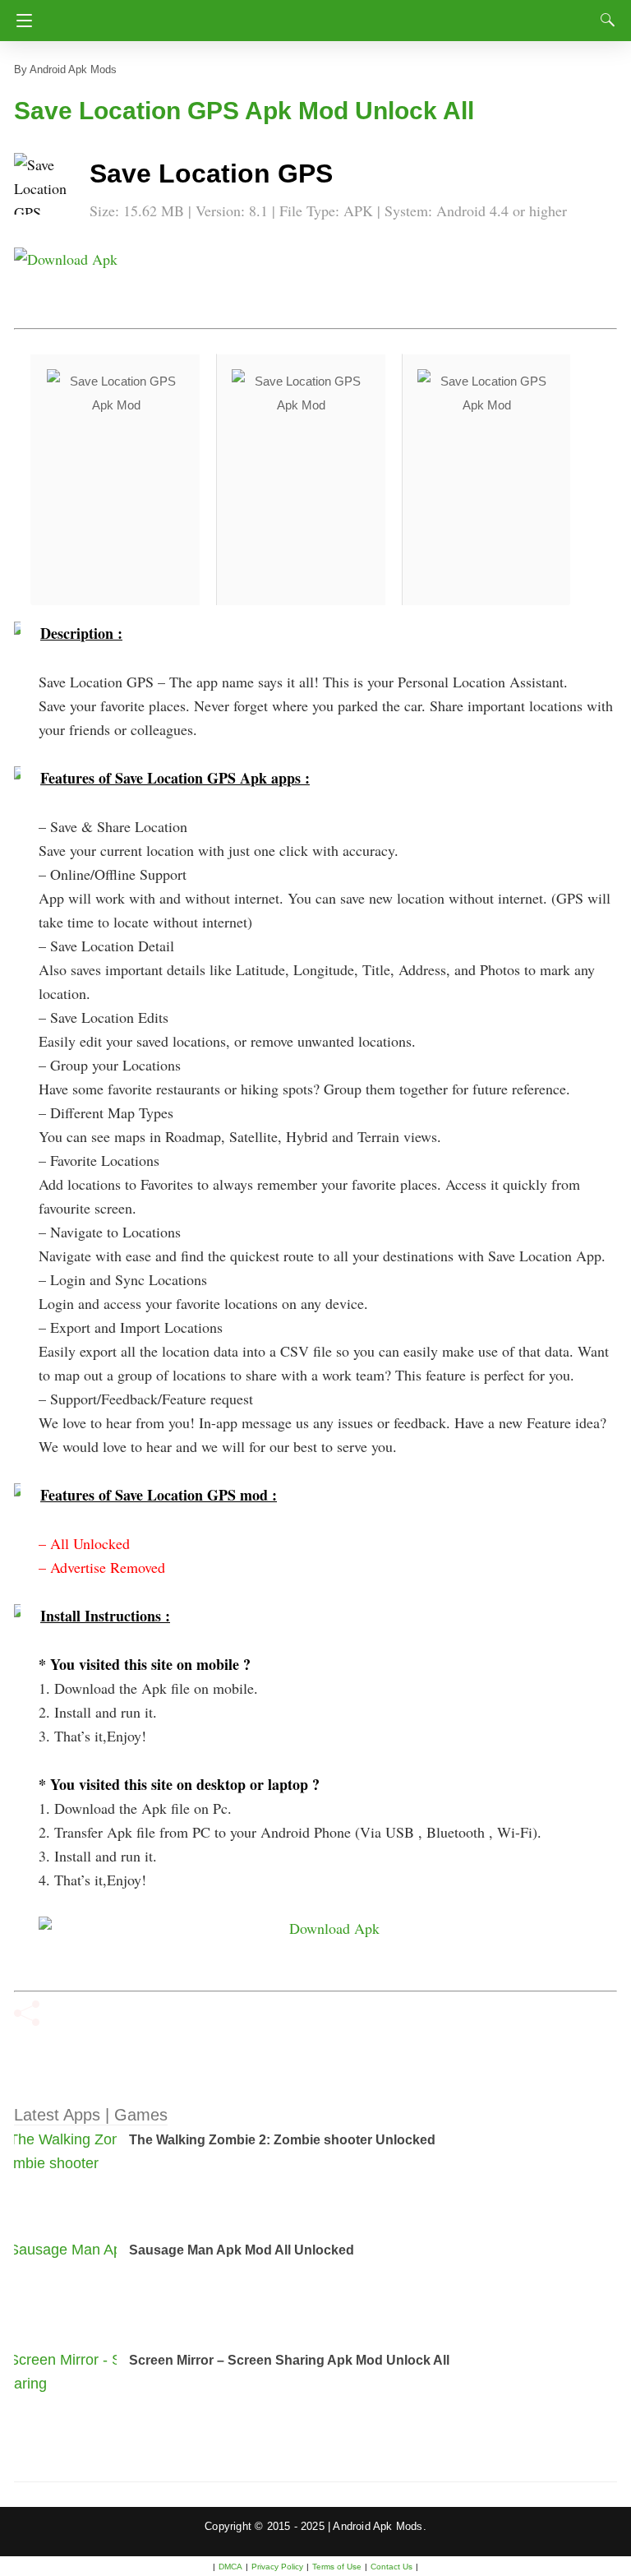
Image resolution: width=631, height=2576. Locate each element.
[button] (47, 186)
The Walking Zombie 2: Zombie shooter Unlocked (282, 2140)
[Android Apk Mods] (315, 16)
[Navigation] (20, 21)
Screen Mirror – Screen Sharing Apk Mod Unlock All (289, 2360)
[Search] (604, 20)
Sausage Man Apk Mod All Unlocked (242, 2250)
